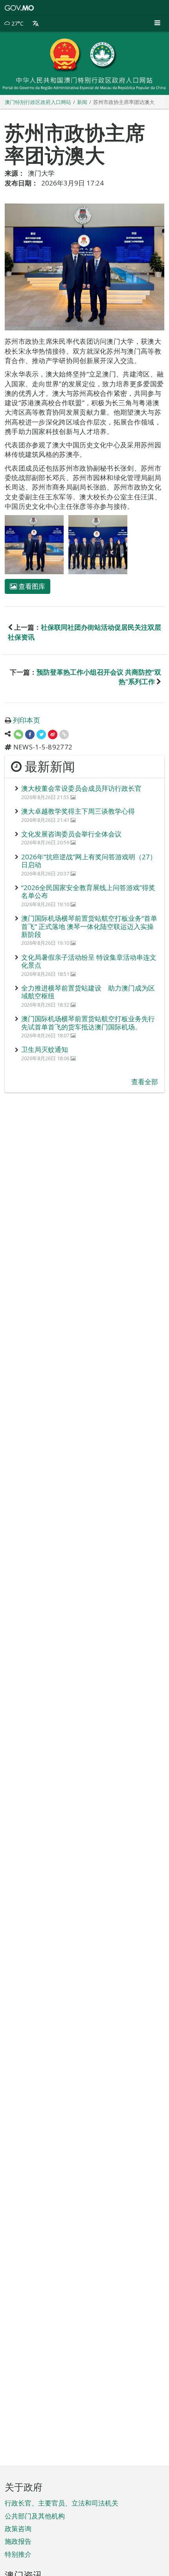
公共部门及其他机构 (35, 2516)
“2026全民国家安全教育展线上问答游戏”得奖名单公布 (88, 891)
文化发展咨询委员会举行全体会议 (71, 834)
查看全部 (145, 1082)
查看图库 (31, 586)
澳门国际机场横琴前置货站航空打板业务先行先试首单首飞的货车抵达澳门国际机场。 (88, 1023)
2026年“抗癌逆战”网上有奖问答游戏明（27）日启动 (89, 861)
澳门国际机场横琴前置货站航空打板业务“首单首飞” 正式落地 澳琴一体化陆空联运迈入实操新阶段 (89, 926)
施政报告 (18, 2541)
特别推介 (18, 2554)
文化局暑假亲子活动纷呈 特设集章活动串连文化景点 (89, 961)
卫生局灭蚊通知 (45, 1049)
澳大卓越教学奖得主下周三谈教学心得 (78, 811)
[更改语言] (36, 24)
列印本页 (27, 720)
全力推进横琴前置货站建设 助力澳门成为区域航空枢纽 (88, 992)
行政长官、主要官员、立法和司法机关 (62, 2503)
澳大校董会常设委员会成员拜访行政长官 (81, 788)
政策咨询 (18, 2529)
